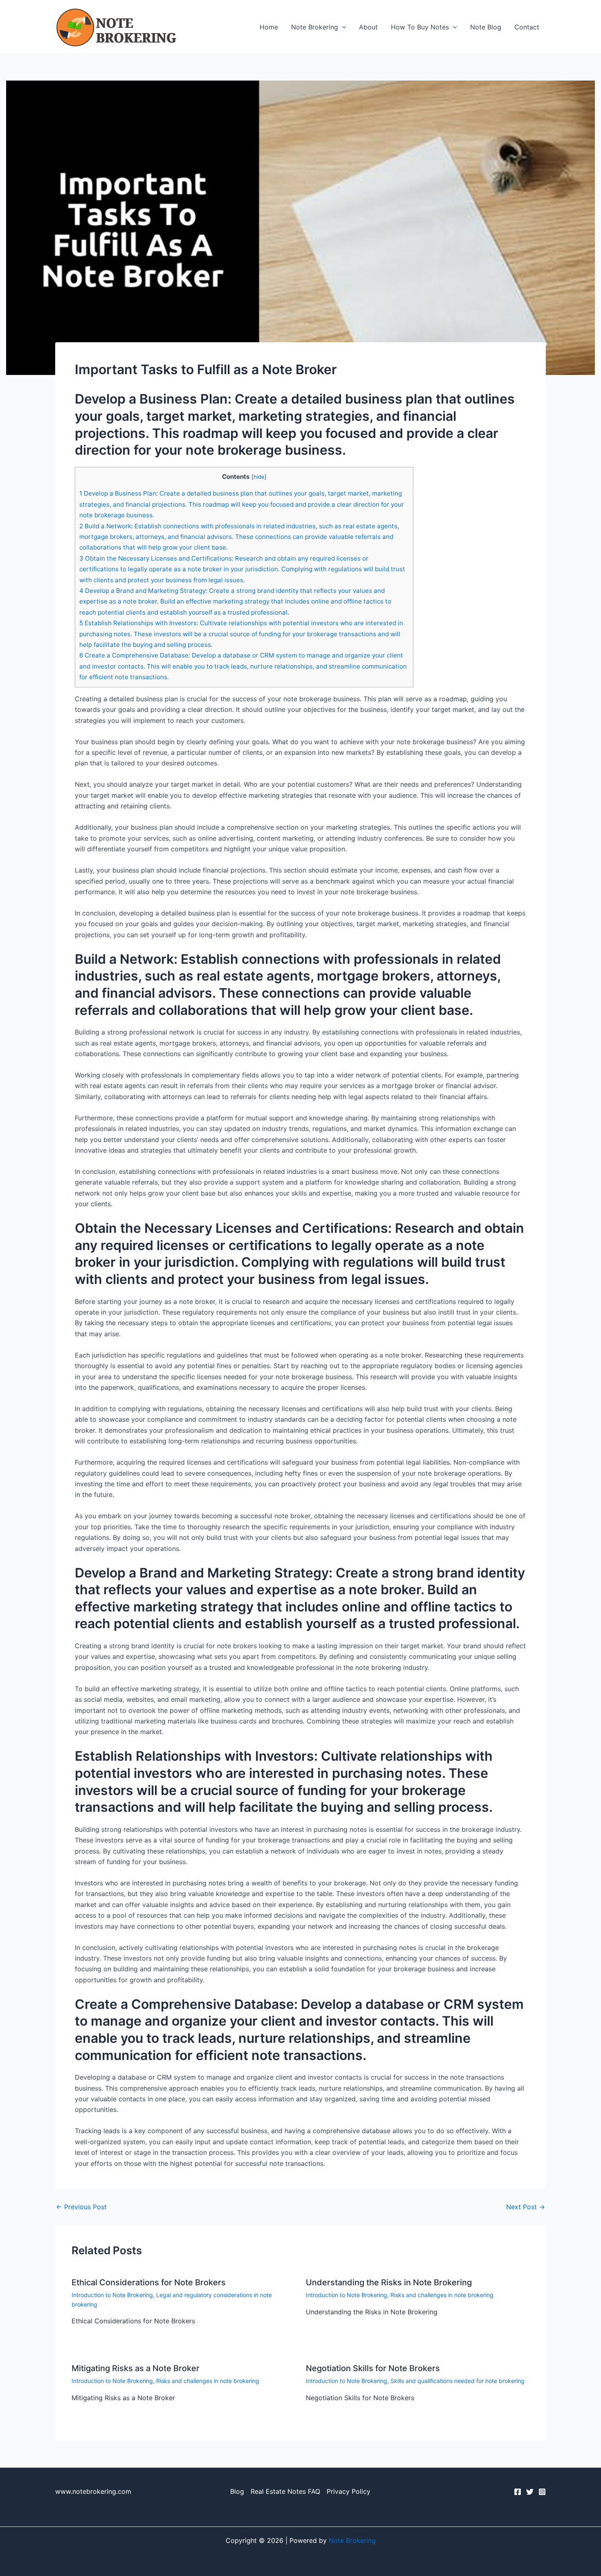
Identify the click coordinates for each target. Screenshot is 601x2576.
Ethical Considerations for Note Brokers (149, 2282)
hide (259, 477)
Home (269, 27)
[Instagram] (542, 2492)
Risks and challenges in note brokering (442, 2295)
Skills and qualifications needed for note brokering (457, 2381)
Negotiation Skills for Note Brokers (373, 2368)
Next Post (526, 2207)
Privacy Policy (349, 2491)
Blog (237, 2491)
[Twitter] (530, 2492)
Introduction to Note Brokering (112, 2295)
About (368, 27)
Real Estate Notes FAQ (285, 2491)
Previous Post (81, 2207)
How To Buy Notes (420, 27)
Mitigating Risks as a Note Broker (136, 2368)
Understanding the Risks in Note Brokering (389, 2282)
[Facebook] (518, 2492)
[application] (342, 27)
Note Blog (486, 27)
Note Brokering (315, 27)
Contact (527, 27)
